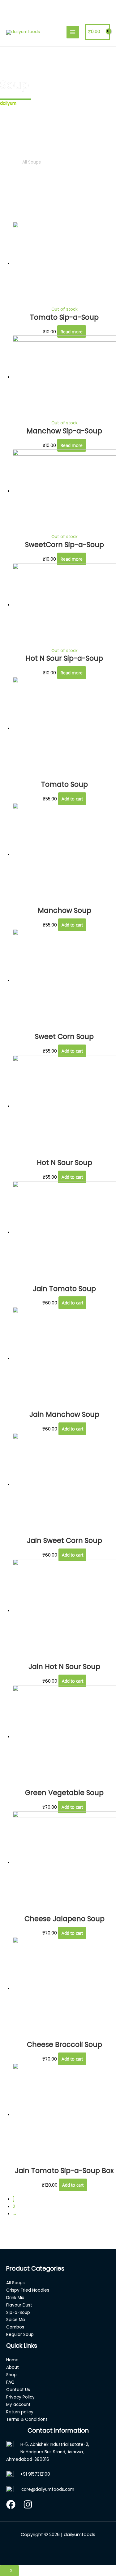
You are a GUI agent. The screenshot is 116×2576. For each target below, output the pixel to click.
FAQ (10, 2382)
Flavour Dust (19, 2305)
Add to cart (72, 799)
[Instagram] (28, 2504)
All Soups (15, 2283)
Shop (11, 2375)
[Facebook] (11, 2504)
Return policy (20, 2412)
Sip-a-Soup (18, 2313)
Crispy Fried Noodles (28, 2290)
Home (6, 162)
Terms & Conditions (27, 2419)
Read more (72, 332)
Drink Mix (15, 2298)
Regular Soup (20, 2335)
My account (18, 2405)
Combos (15, 2327)
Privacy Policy (20, 2397)
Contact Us (18, 2390)
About (13, 2367)
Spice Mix (16, 2320)
